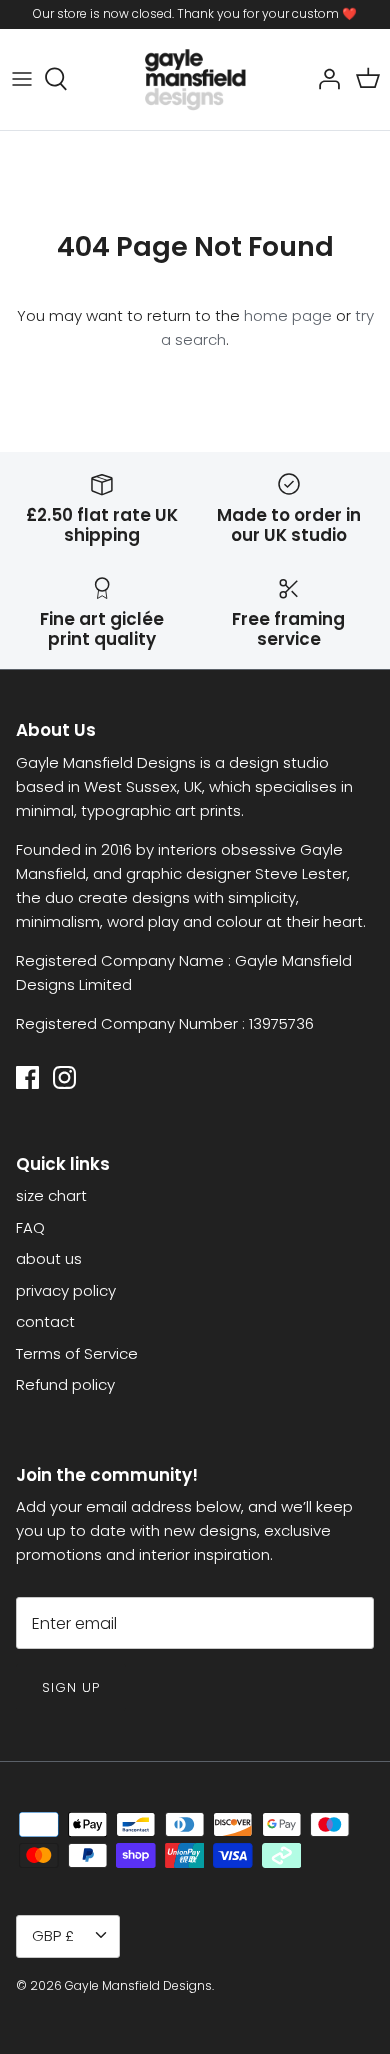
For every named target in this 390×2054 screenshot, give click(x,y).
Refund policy (65, 1384)
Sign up (71, 1687)
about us (49, 1258)
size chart (51, 1195)
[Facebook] (27, 1077)
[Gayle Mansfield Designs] (195, 79)
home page (288, 315)
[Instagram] (64, 1077)
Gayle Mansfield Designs (138, 1985)
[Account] (324, 79)
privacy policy (66, 1290)
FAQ (30, 1227)
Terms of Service (77, 1353)
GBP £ (53, 1935)
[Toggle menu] (22, 79)
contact (45, 1321)
